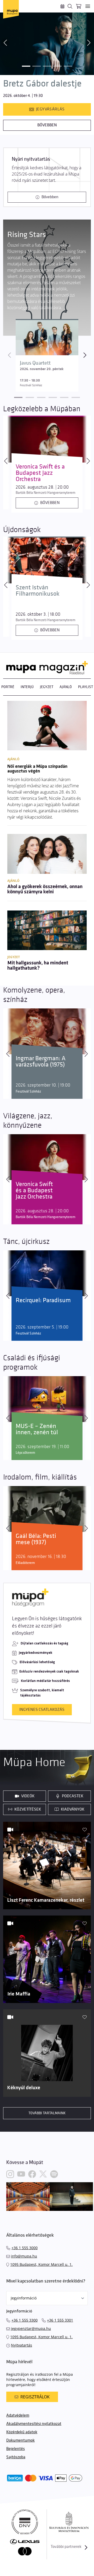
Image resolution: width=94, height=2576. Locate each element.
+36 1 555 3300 (25, 2320)
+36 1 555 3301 (60, 2320)
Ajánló (66, 687)
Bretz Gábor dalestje (42, 84)
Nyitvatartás (22, 2345)
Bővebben (47, 125)
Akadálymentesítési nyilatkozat (34, 2424)
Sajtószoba (16, 2457)
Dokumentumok (20, 2440)
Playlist (86, 687)
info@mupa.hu (24, 2256)
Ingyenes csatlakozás (42, 1710)
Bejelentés (16, 2449)
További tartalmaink (47, 2113)
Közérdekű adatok (22, 2432)
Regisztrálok (35, 2397)
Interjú (27, 687)
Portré (8, 687)
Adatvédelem (18, 2415)
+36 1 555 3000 (25, 2248)
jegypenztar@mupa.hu (31, 2328)
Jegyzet (47, 687)
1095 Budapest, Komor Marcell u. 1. (41, 2264)
